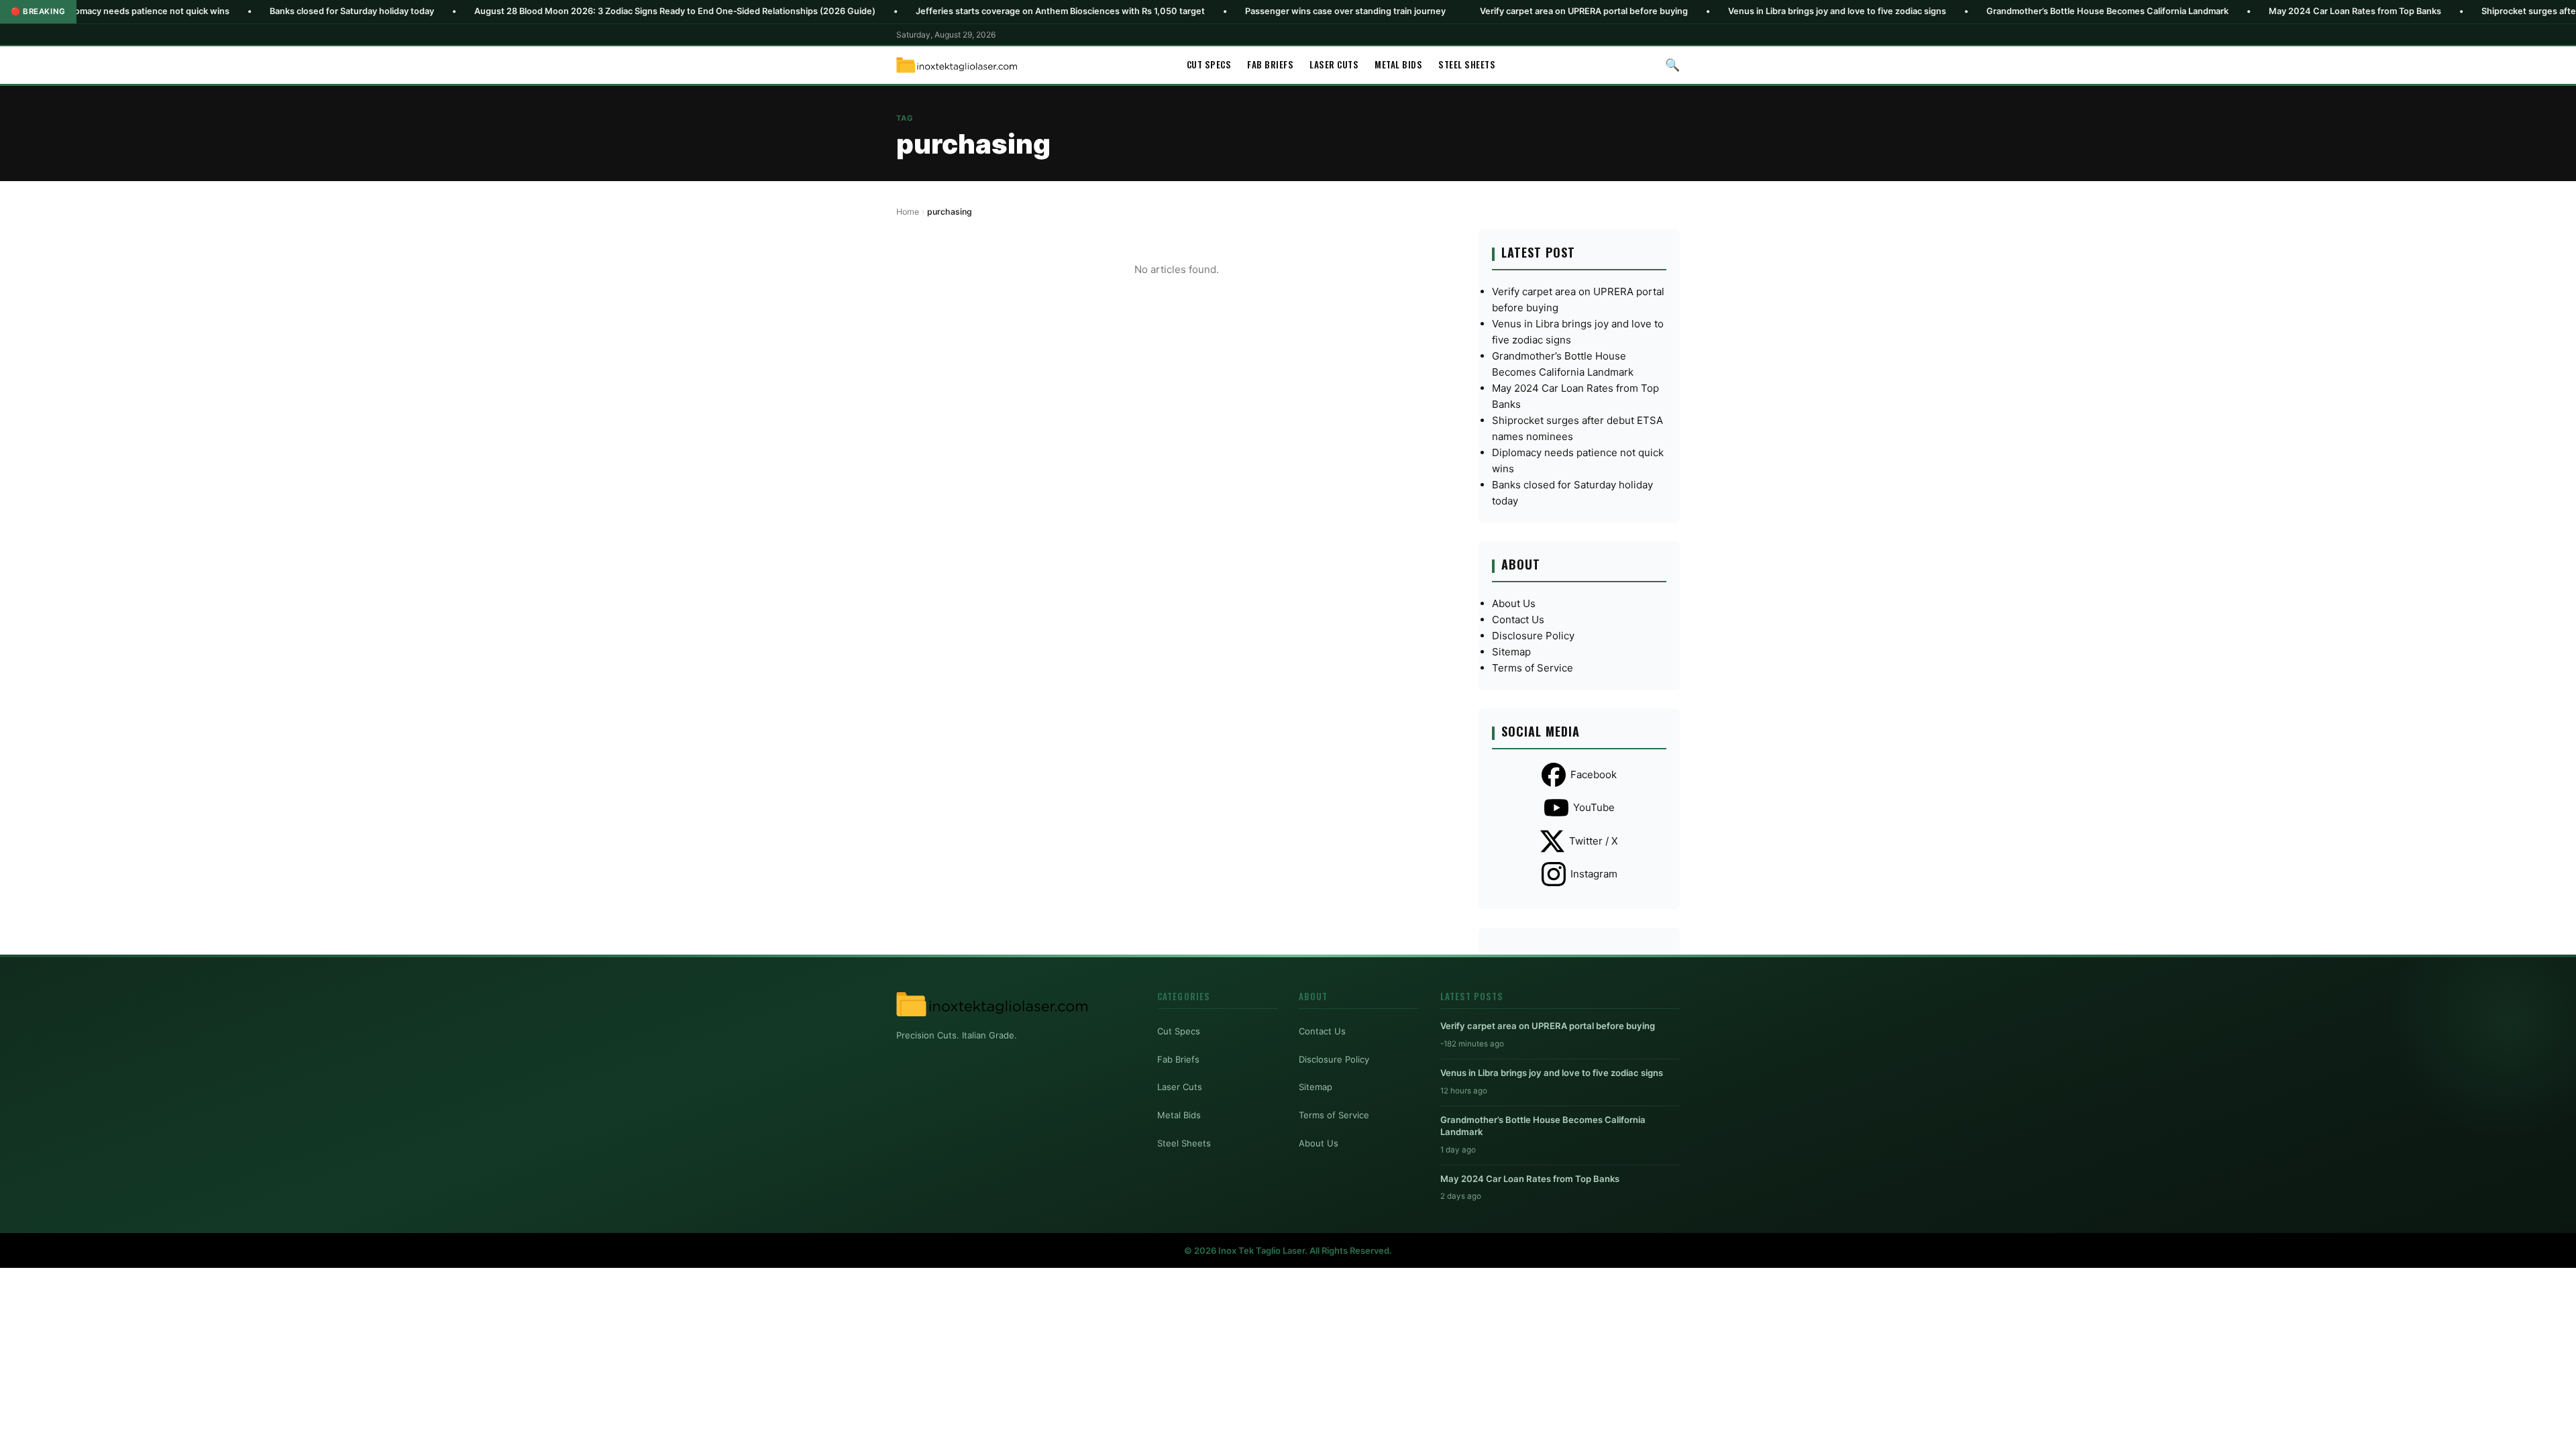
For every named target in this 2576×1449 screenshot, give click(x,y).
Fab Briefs (1270, 64)
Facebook (1594, 774)
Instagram (1594, 874)
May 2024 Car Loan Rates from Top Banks (2245, 11)
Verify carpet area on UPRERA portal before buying (1474, 11)
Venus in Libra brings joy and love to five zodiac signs (1727, 11)
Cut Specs (1209, 64)
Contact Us (1518, 620)
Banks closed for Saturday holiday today (242, 11)
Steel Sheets (1467, 64)
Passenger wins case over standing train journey (1235, 11)
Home (908, 212)
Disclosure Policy (1533, 636)
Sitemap (1511, 652)
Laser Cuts (1334, 64)
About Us (1514, 603)
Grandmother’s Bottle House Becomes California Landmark (1997, 11)
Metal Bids (1398, 64)
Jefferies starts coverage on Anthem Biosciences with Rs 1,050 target (950, 11)
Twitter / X (1594, 841)
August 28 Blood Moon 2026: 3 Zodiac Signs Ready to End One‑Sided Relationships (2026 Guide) (565, 11)
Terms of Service (1533, 668)
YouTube (1594, 807)
